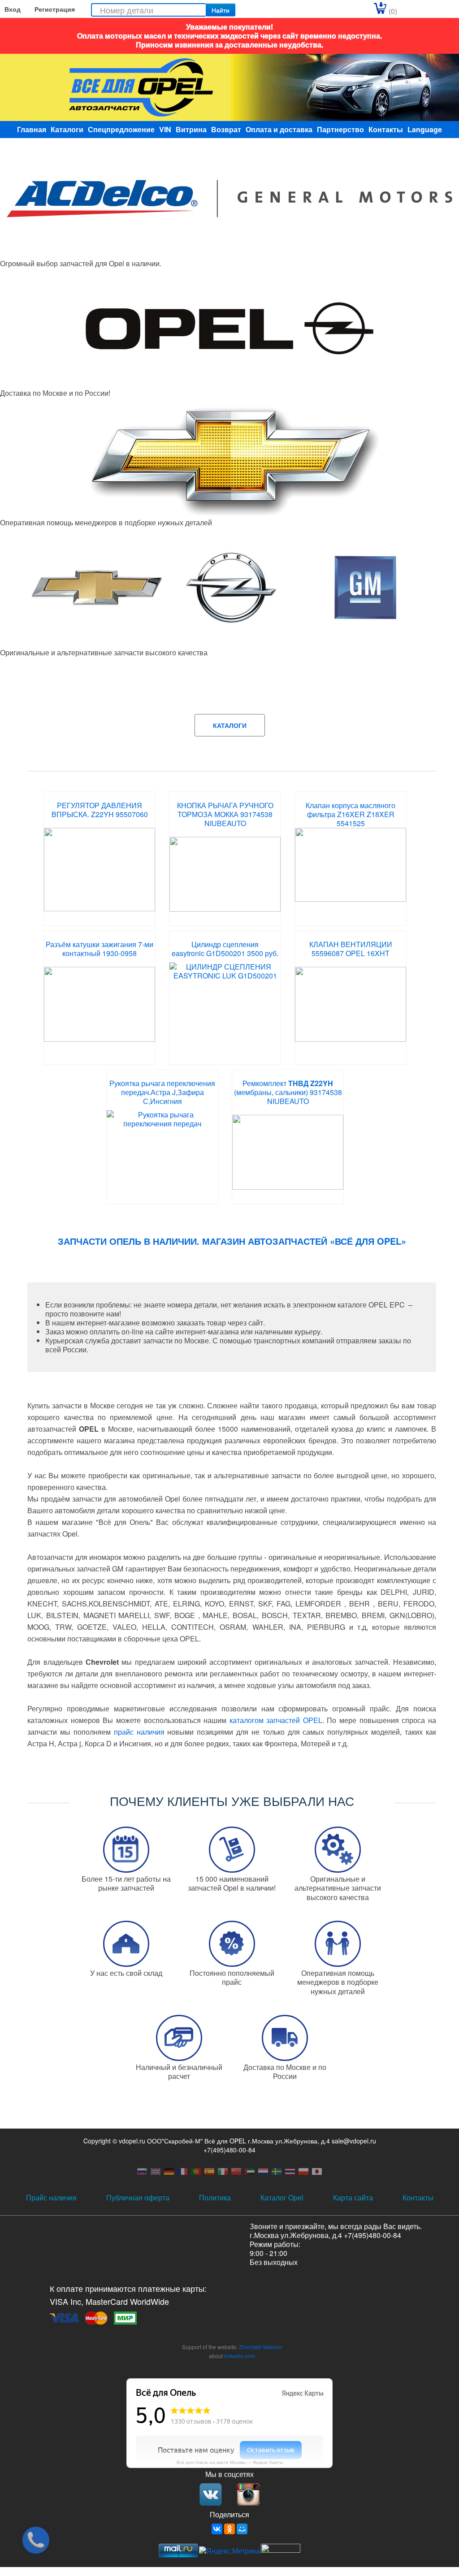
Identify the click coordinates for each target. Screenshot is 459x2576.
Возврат (226, 129)
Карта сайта (353, 2197)
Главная (32, 129)
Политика (215, 2197)
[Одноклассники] (229, 2529)
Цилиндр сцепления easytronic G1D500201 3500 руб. (225, 949)
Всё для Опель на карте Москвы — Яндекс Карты (230, 2462)
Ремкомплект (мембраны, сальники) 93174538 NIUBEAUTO (288, 1092)
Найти (221, 10)
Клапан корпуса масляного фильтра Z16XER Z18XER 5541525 (351, 814)
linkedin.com (240, 2356)
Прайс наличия (51, 2197)
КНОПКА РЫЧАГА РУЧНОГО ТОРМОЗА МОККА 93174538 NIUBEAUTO (225, 814)
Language (425, 129)
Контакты (386, 129)
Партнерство (340, 129)
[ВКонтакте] (217, 2529)
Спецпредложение (121, 129)
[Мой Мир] (242, 2529)
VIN (165, 129)
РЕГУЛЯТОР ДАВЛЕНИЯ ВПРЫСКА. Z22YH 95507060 (100, 810)
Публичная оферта (138, 2197)
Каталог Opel (282, 2197)
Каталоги (67, 129)
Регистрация (55, 9)
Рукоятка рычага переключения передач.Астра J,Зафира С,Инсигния (162, 1092)
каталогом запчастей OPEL (276, 1720)
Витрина (191, 129)
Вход (13, 9)
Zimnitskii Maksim (260, 2347)
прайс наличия (139, 1732)
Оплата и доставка (279, 129)
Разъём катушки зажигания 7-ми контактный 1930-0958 (100, 949)
